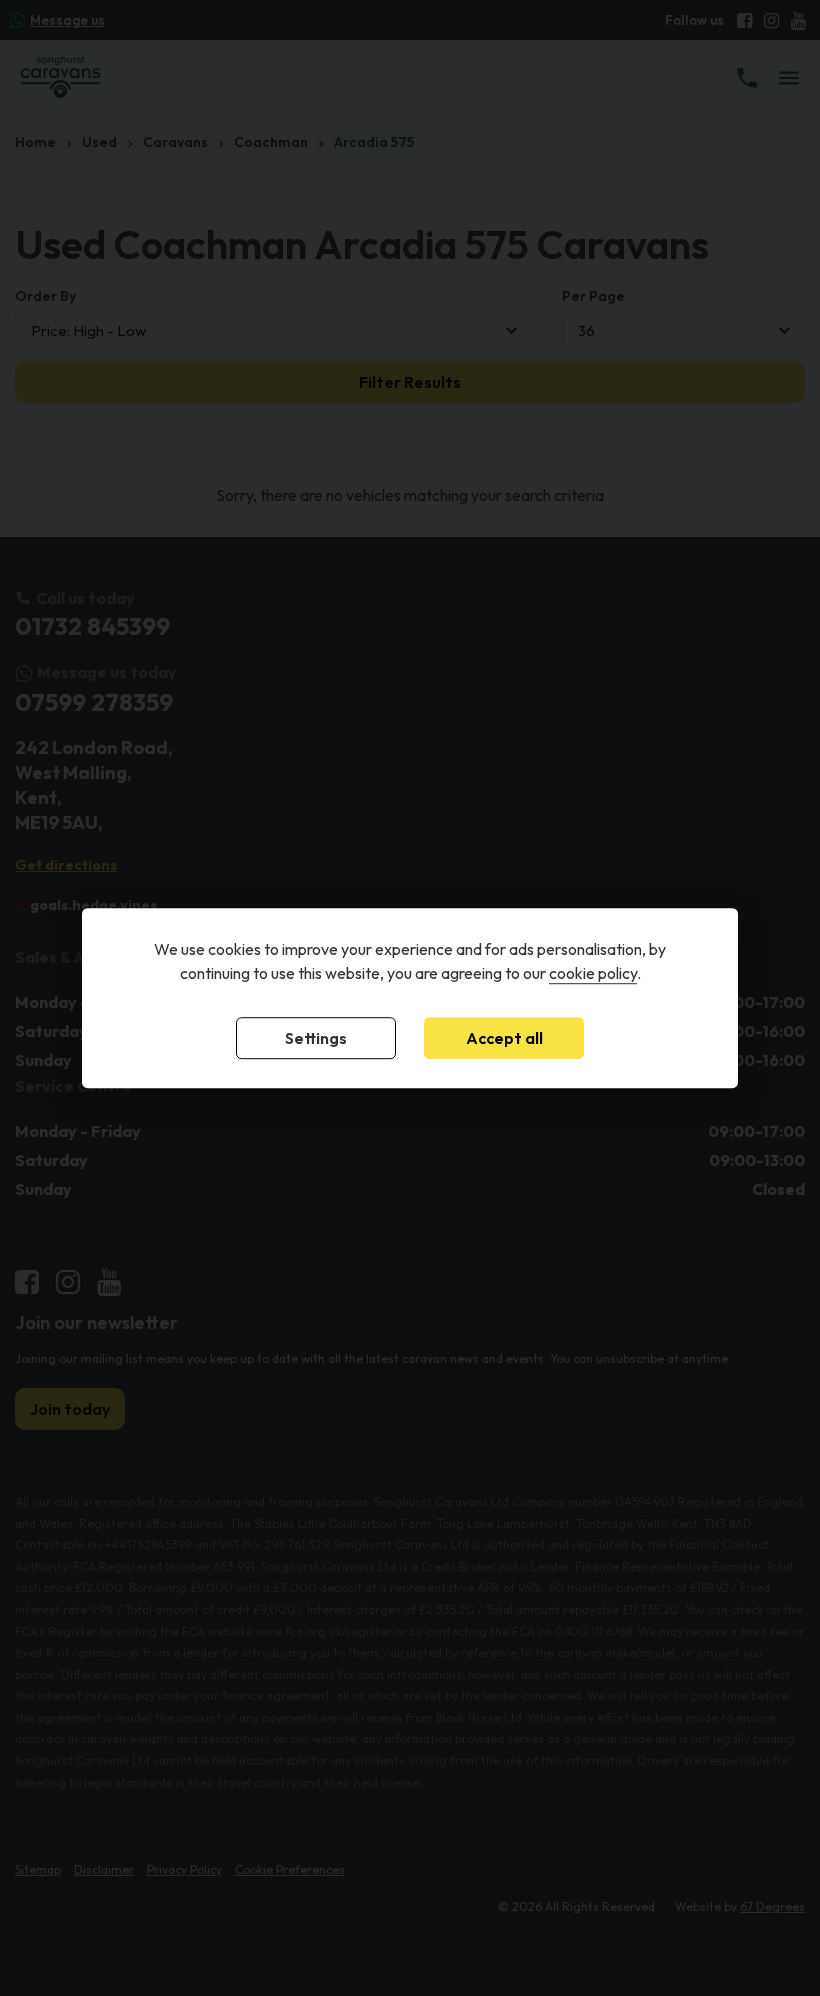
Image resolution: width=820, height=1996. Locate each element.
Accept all (504, 1038)
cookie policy (593, 973)
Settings (316, 1038)
